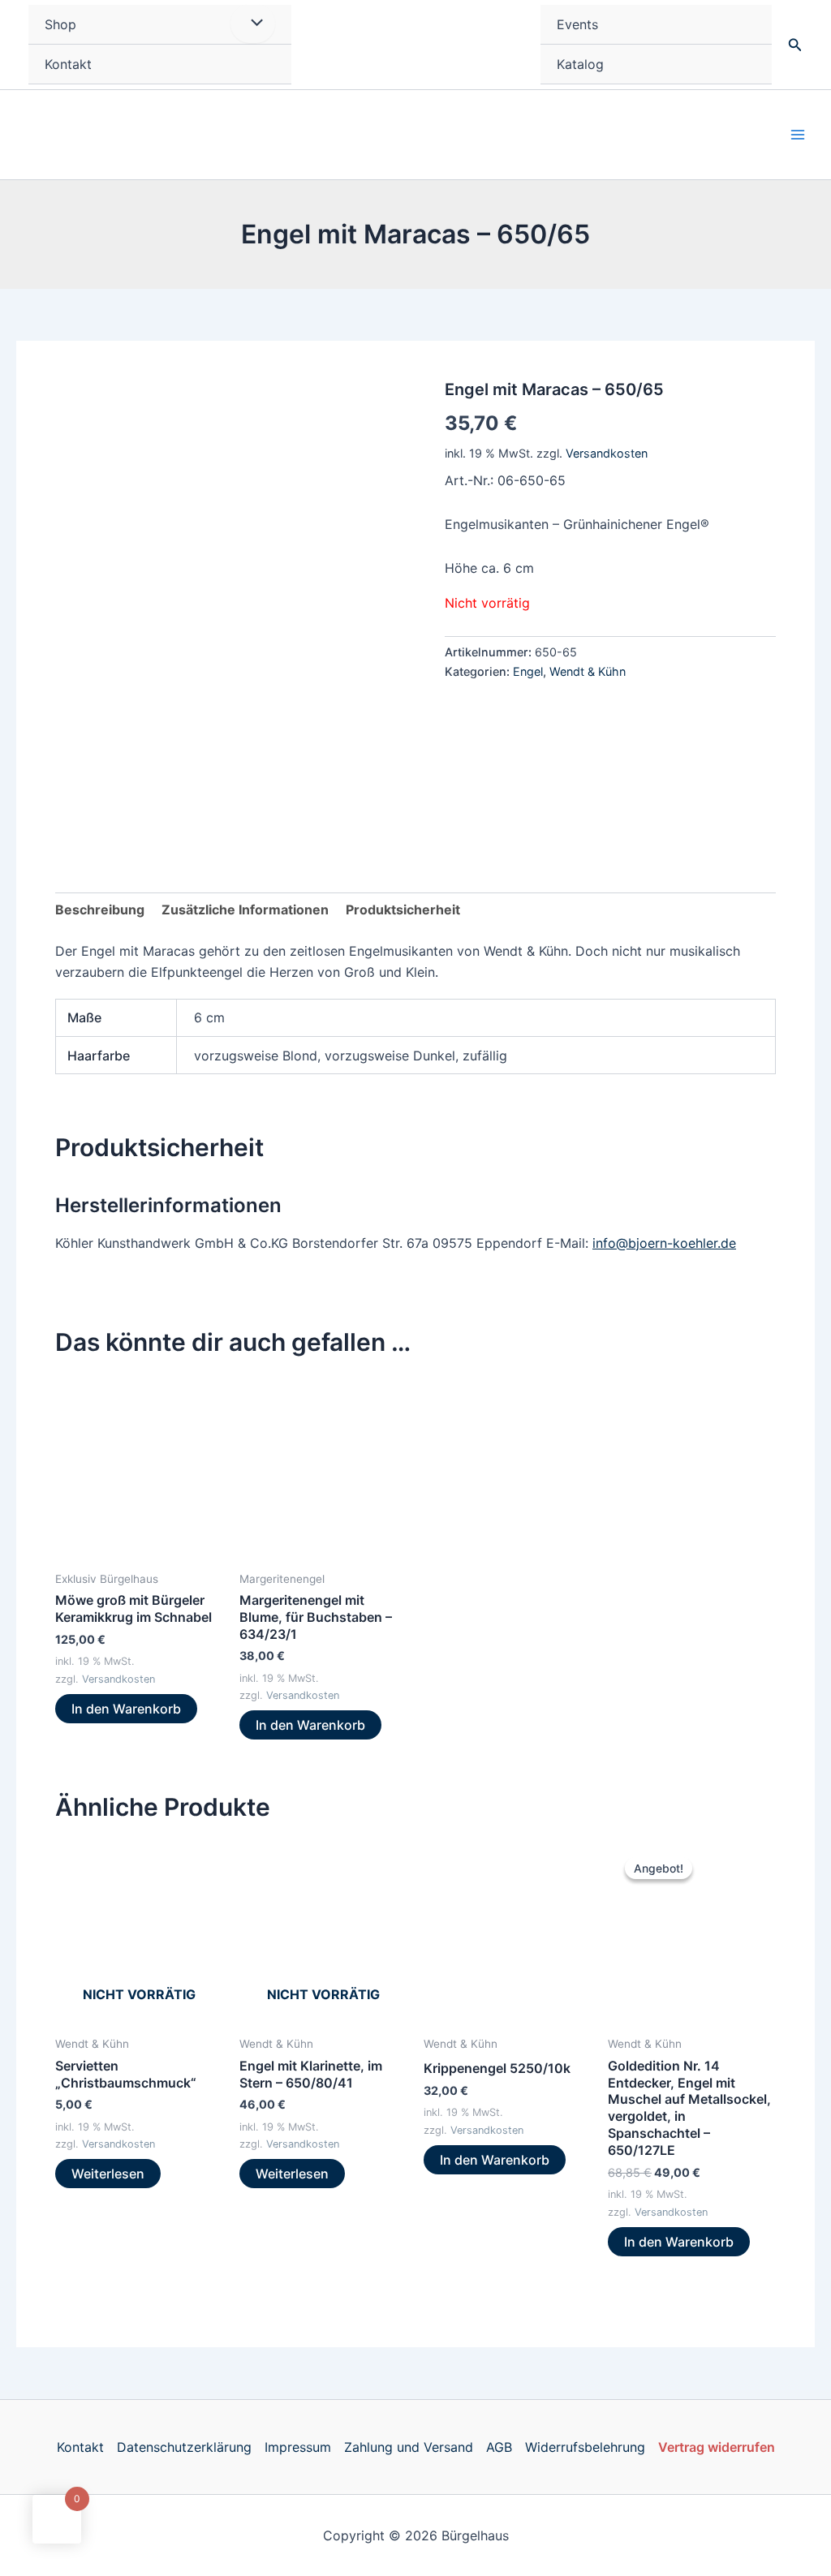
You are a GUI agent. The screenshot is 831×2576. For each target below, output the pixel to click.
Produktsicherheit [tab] (403, 910)
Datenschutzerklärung (184, 2447)
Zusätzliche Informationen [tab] (245, 910)
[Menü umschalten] (252, 24)
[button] (795, 45)
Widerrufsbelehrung (585, 2447)
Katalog (580, 64)
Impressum (298, 2447)
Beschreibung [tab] (100, 910)
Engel (528, 671)
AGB (499, 2447)
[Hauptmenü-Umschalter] (798, 135)
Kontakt (68, 64)
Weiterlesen (108, 2174)
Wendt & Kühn (588, 671)
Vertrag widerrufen (717, 2447)
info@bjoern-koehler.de (664, 1243)
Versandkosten (607, 453)
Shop (60, 24)
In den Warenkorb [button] (126, 1709)
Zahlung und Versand (409, 2447)
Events (577, 24)
